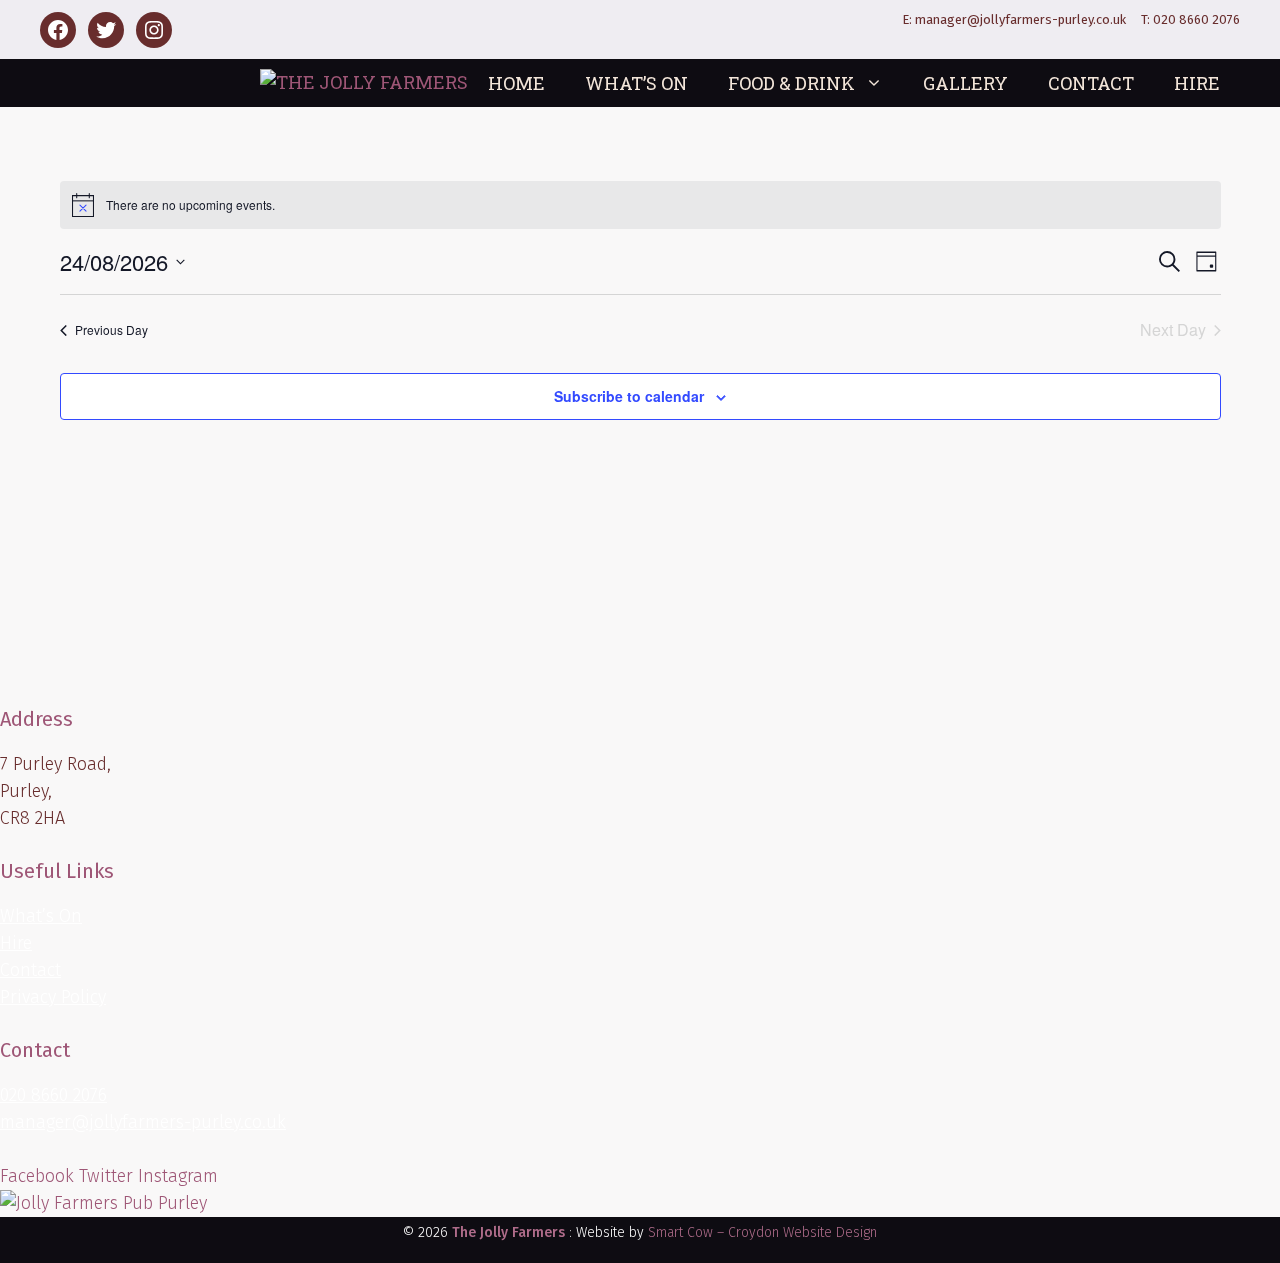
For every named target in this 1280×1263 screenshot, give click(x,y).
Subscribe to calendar (629, 396)
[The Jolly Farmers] (364, 82)
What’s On (636, 83)
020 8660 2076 (1196, 19)
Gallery (965, 83)
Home (516, 83)
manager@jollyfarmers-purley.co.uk (1020, 19)
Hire (1197, 83)
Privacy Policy (53, 997)
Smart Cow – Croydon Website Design (762, 1232)
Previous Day (111, 329)
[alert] (640, 205)
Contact (1091, 83)
